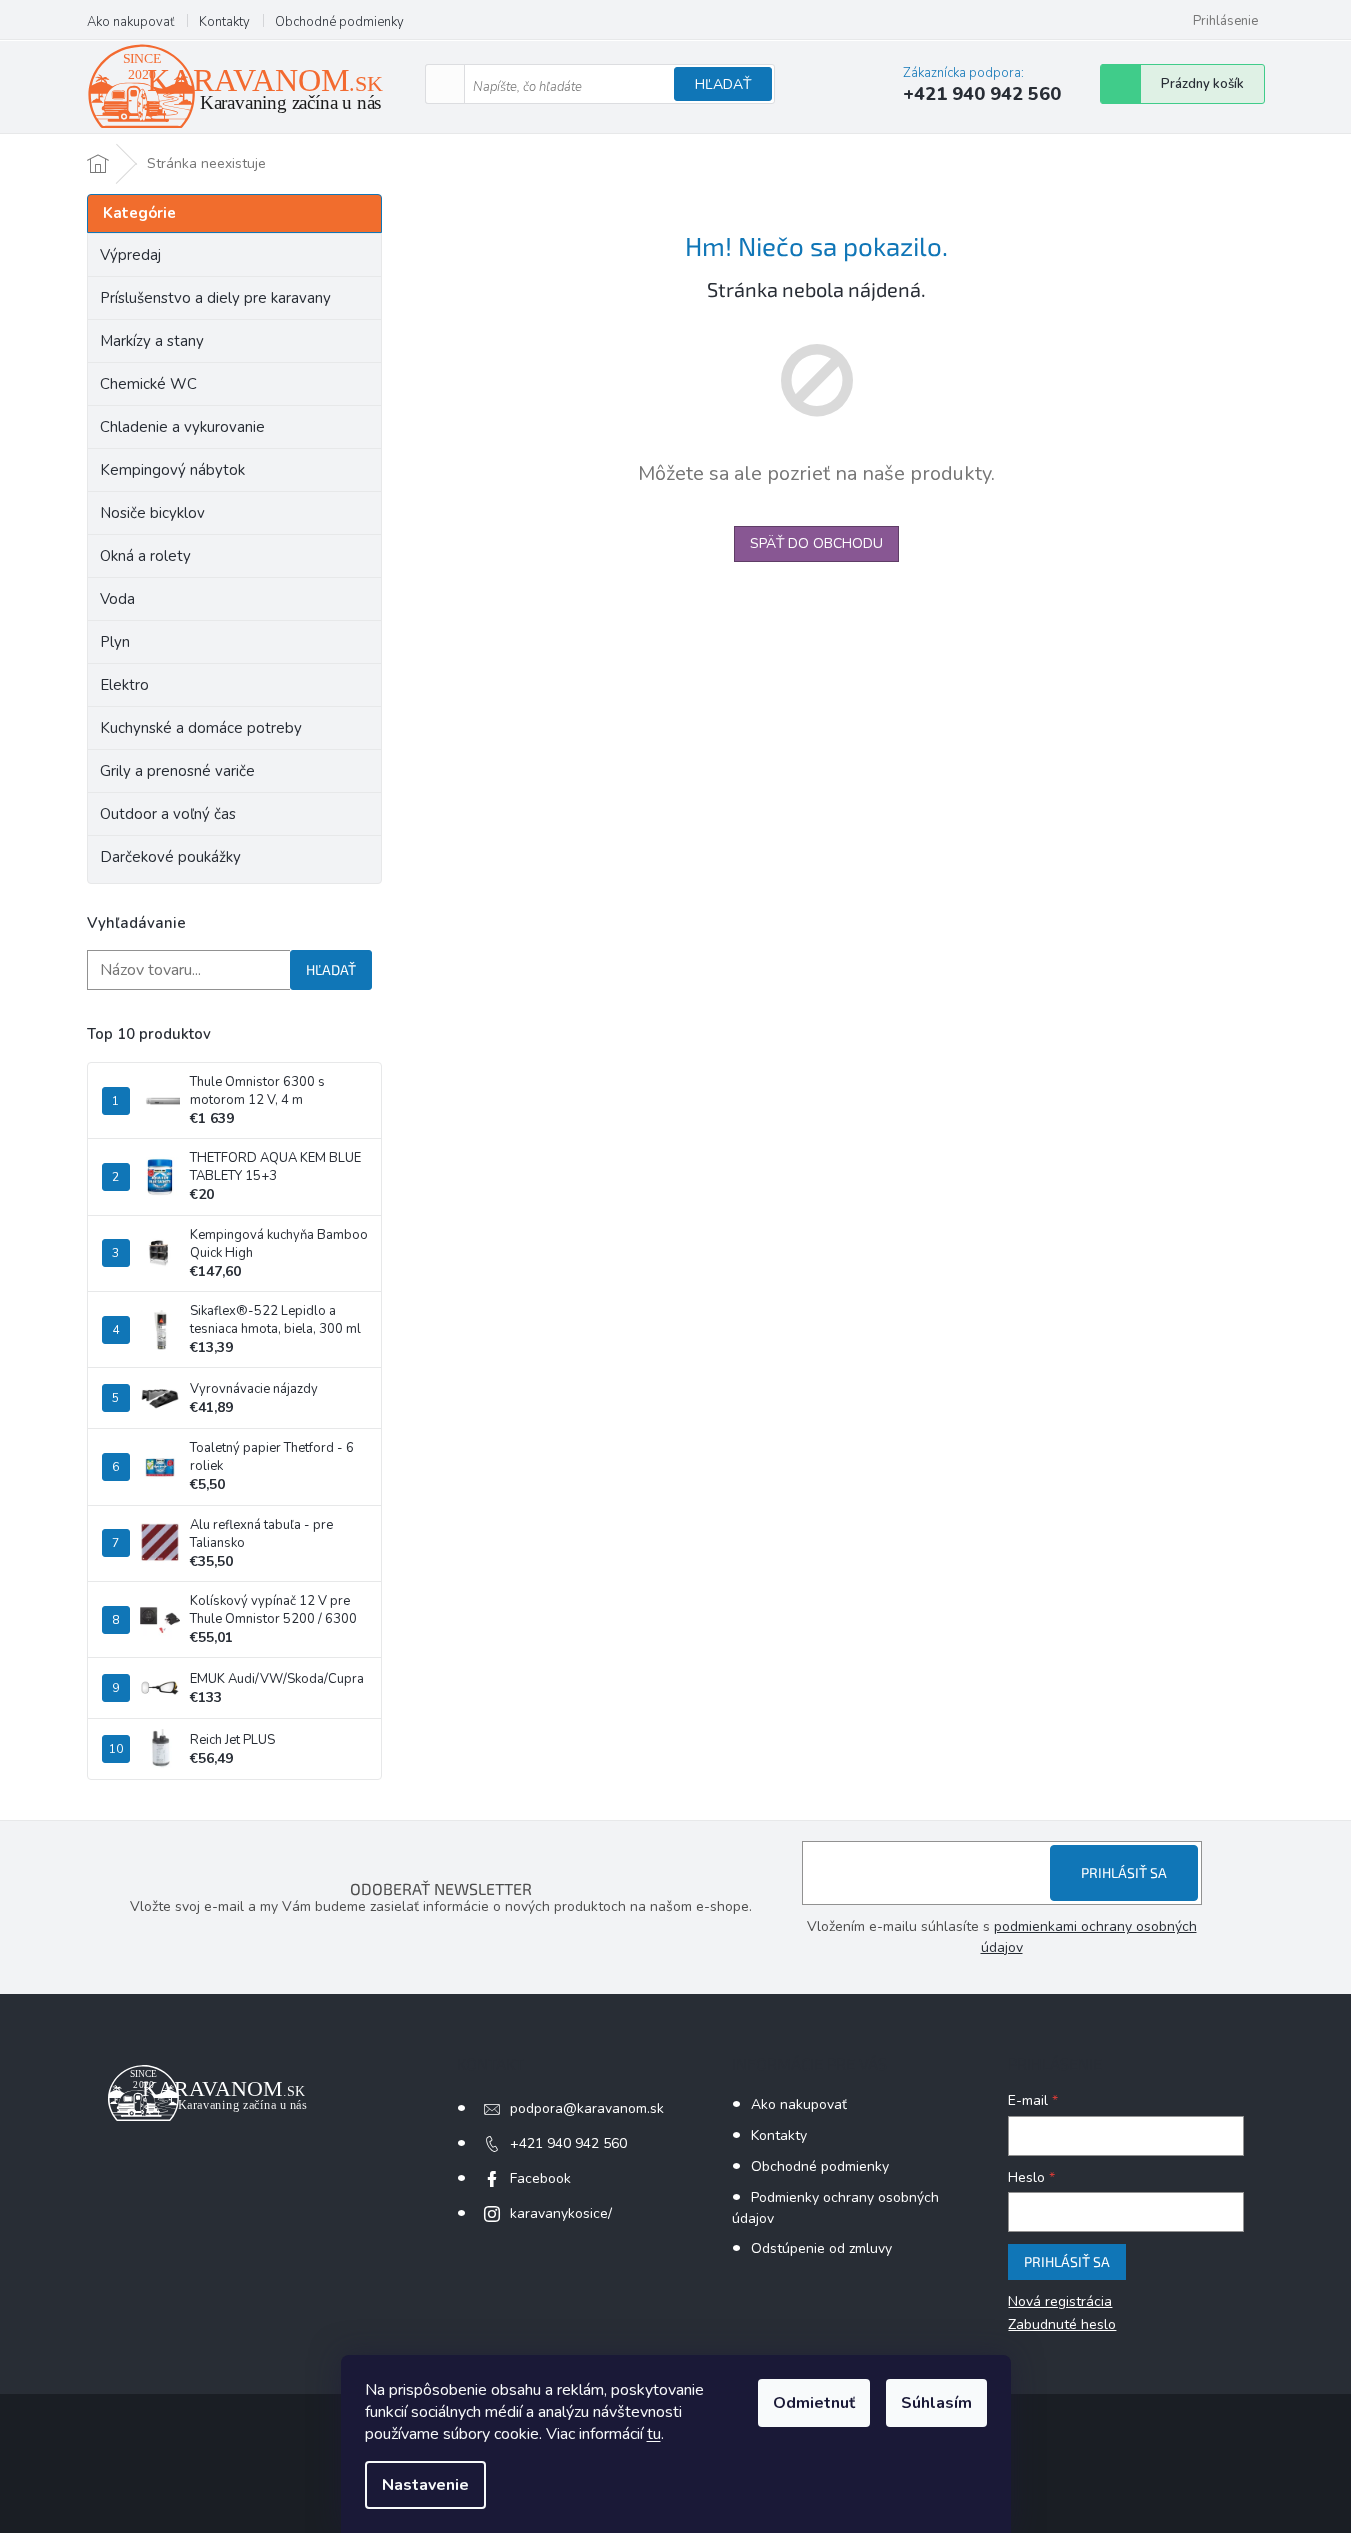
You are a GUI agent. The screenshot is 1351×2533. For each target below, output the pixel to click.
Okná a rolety (145, 556)
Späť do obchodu (816, 543)
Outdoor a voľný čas (168, 814)
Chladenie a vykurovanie (182, 427)
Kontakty (224, 22)
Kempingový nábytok (172, 470)
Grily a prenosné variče (177, 771)
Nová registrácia (1060, 2301)
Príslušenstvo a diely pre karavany (215, 298)
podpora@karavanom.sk (587, 2108)
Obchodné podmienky (339, 22)
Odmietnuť (814, 2403)
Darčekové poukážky (170, 857)
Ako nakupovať (130, 22)
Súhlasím (936, 2403)
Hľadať (723, 84)
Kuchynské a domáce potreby (201, 728)
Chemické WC (148, 384)
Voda (117, 599)
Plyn (115, 642)
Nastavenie (425, 2485)
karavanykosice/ (561, 2213)
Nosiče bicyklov (152, 513)
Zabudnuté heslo (1062, 2324)
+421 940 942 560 (568, 2143)
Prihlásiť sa (1124, 1872)
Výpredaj (130, 255)
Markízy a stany (152, 341)
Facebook (540, 2178)
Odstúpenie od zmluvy (821, 2248)
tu (654, 2434)
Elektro (124, 685)
